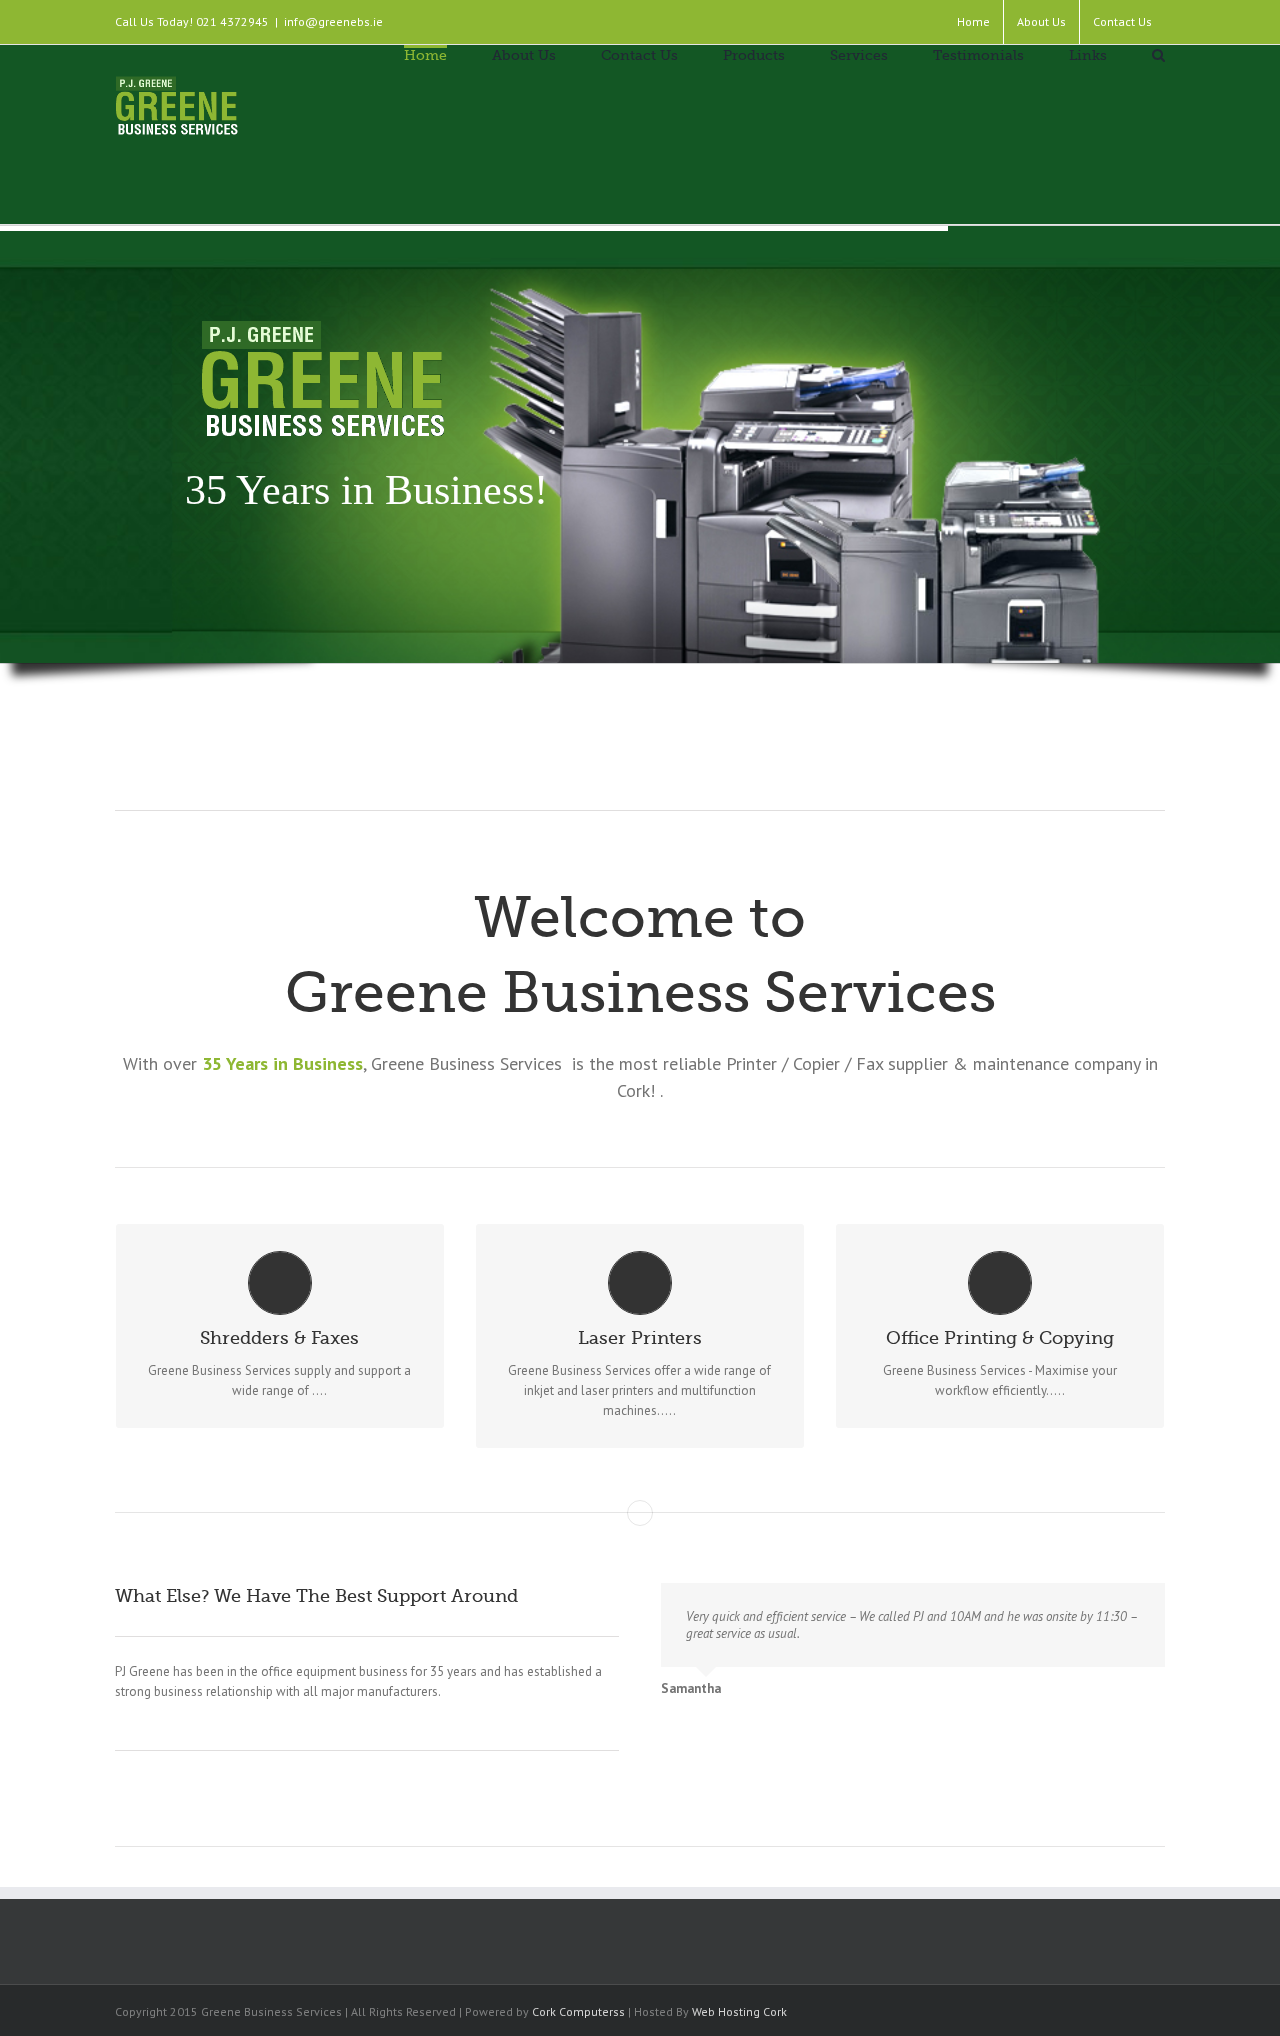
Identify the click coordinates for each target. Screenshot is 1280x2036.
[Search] (1158, 53)
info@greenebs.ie (333, 21)
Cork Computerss (578, 2011)
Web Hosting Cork (739, 2011)
